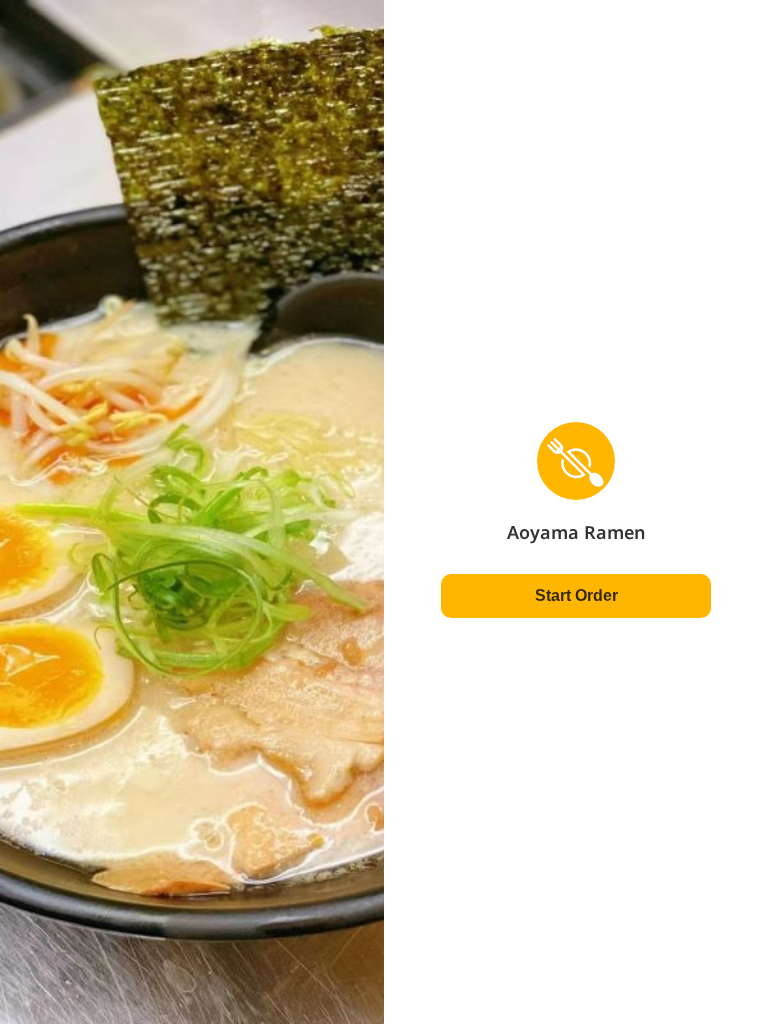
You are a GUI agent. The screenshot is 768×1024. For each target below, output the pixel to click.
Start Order (576, 595)
